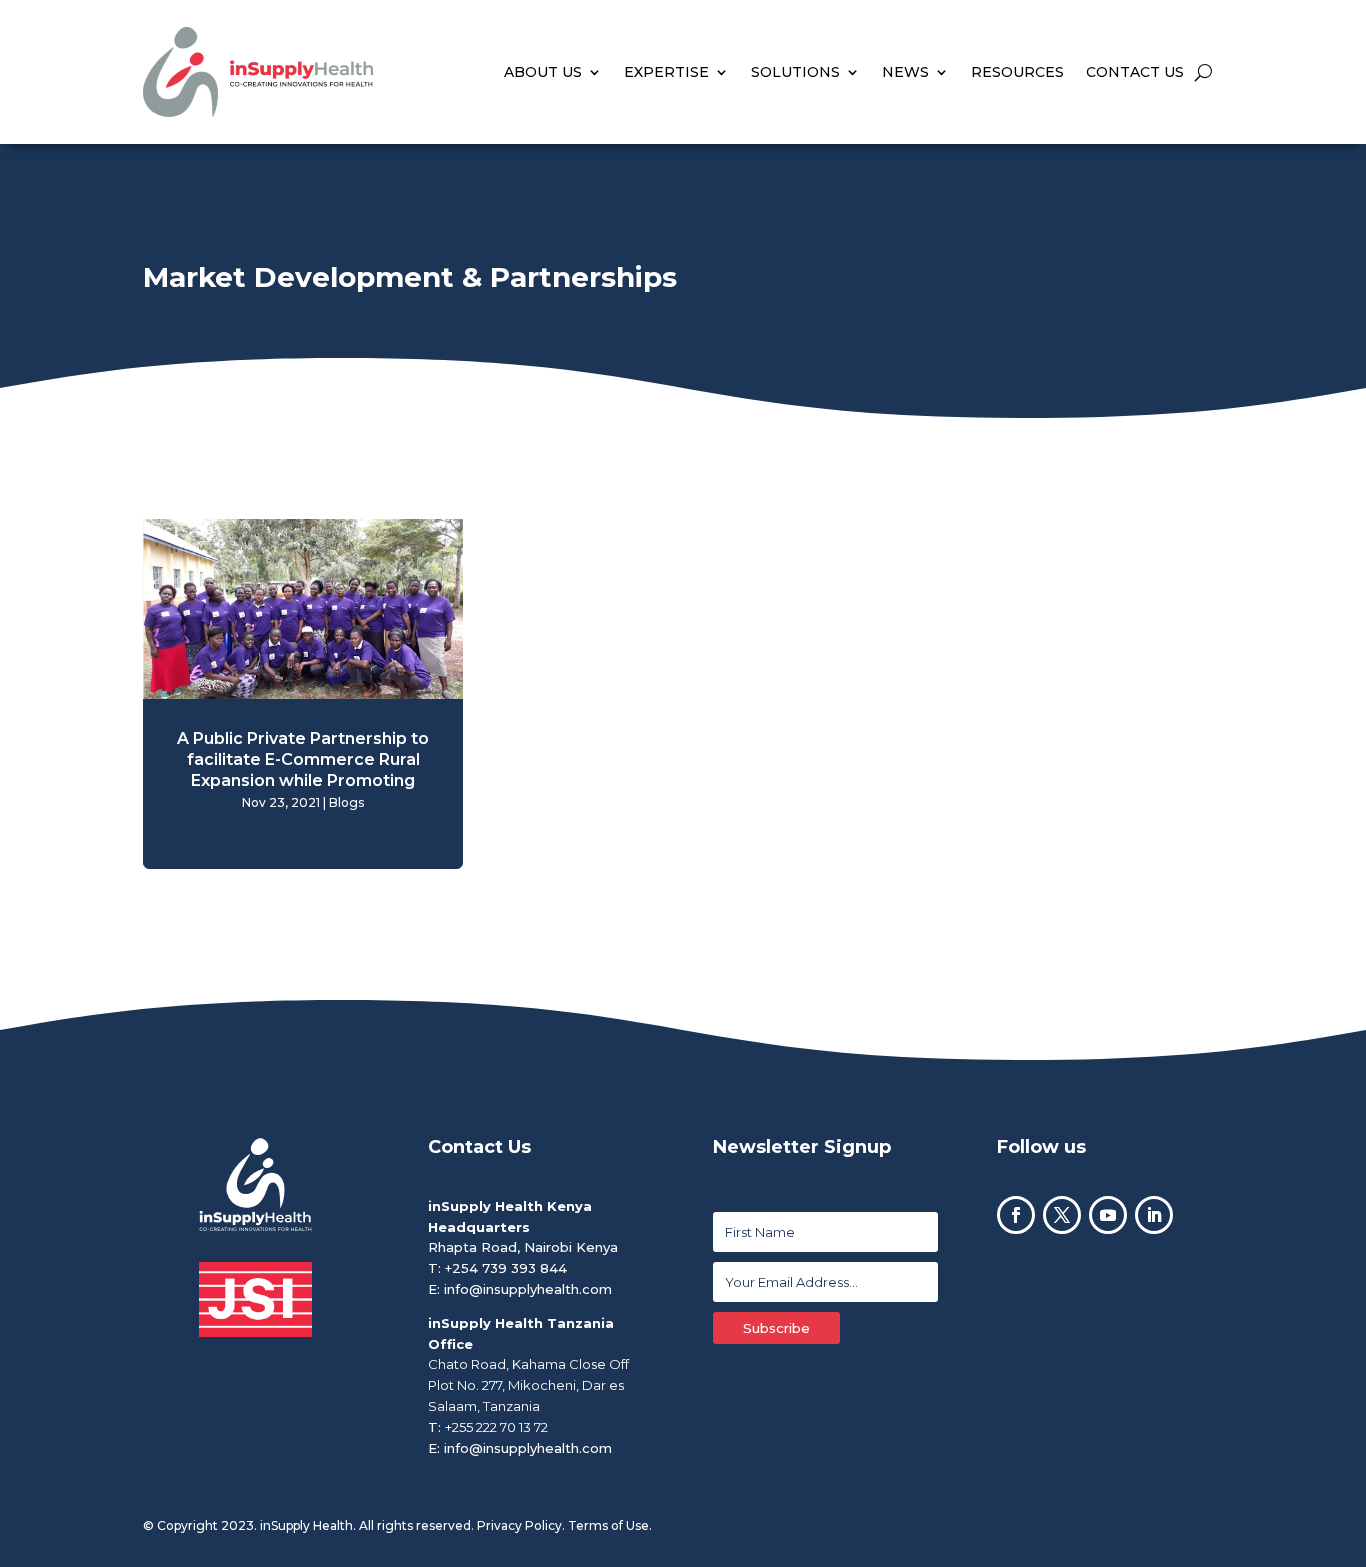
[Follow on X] (1062, 1215)
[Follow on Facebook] (1016, 1215)
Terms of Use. (610, 1525)
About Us (543, 72)
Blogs (346, 802)
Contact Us (1135, 72)
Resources (1017, 72)
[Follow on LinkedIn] (1154, 1215)
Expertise (666, 72)
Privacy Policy (519, 1525)
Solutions (795, 72)
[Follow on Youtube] (1108, 1215)
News (905, 72)
